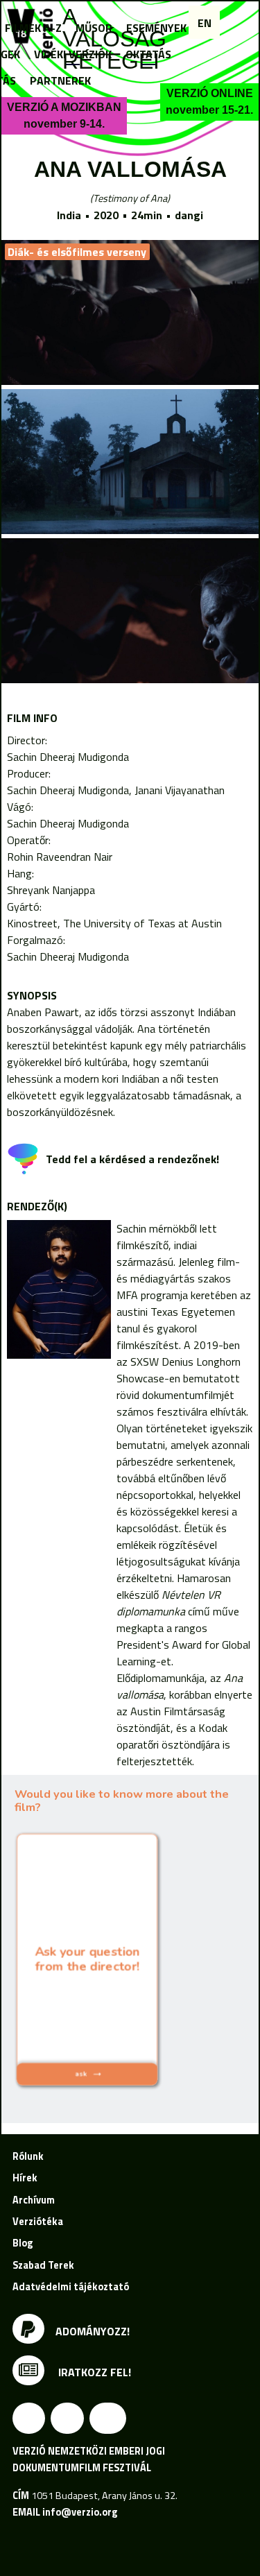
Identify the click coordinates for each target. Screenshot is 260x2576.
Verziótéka (38, 2222)
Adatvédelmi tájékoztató (71, 2287)
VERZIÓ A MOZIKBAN (64, 115)
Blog (23, 2243)
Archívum (34, 2200)
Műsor (94, 28)
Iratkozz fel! (93, 2372)
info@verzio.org (80, 2512)
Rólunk (28, 2156)
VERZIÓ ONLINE (209, 102)
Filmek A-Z (33, 28)
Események (156, 28)
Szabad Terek (43, 2265)
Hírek (25, 2178)
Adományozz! (93, 2331)
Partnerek (60, 80)
